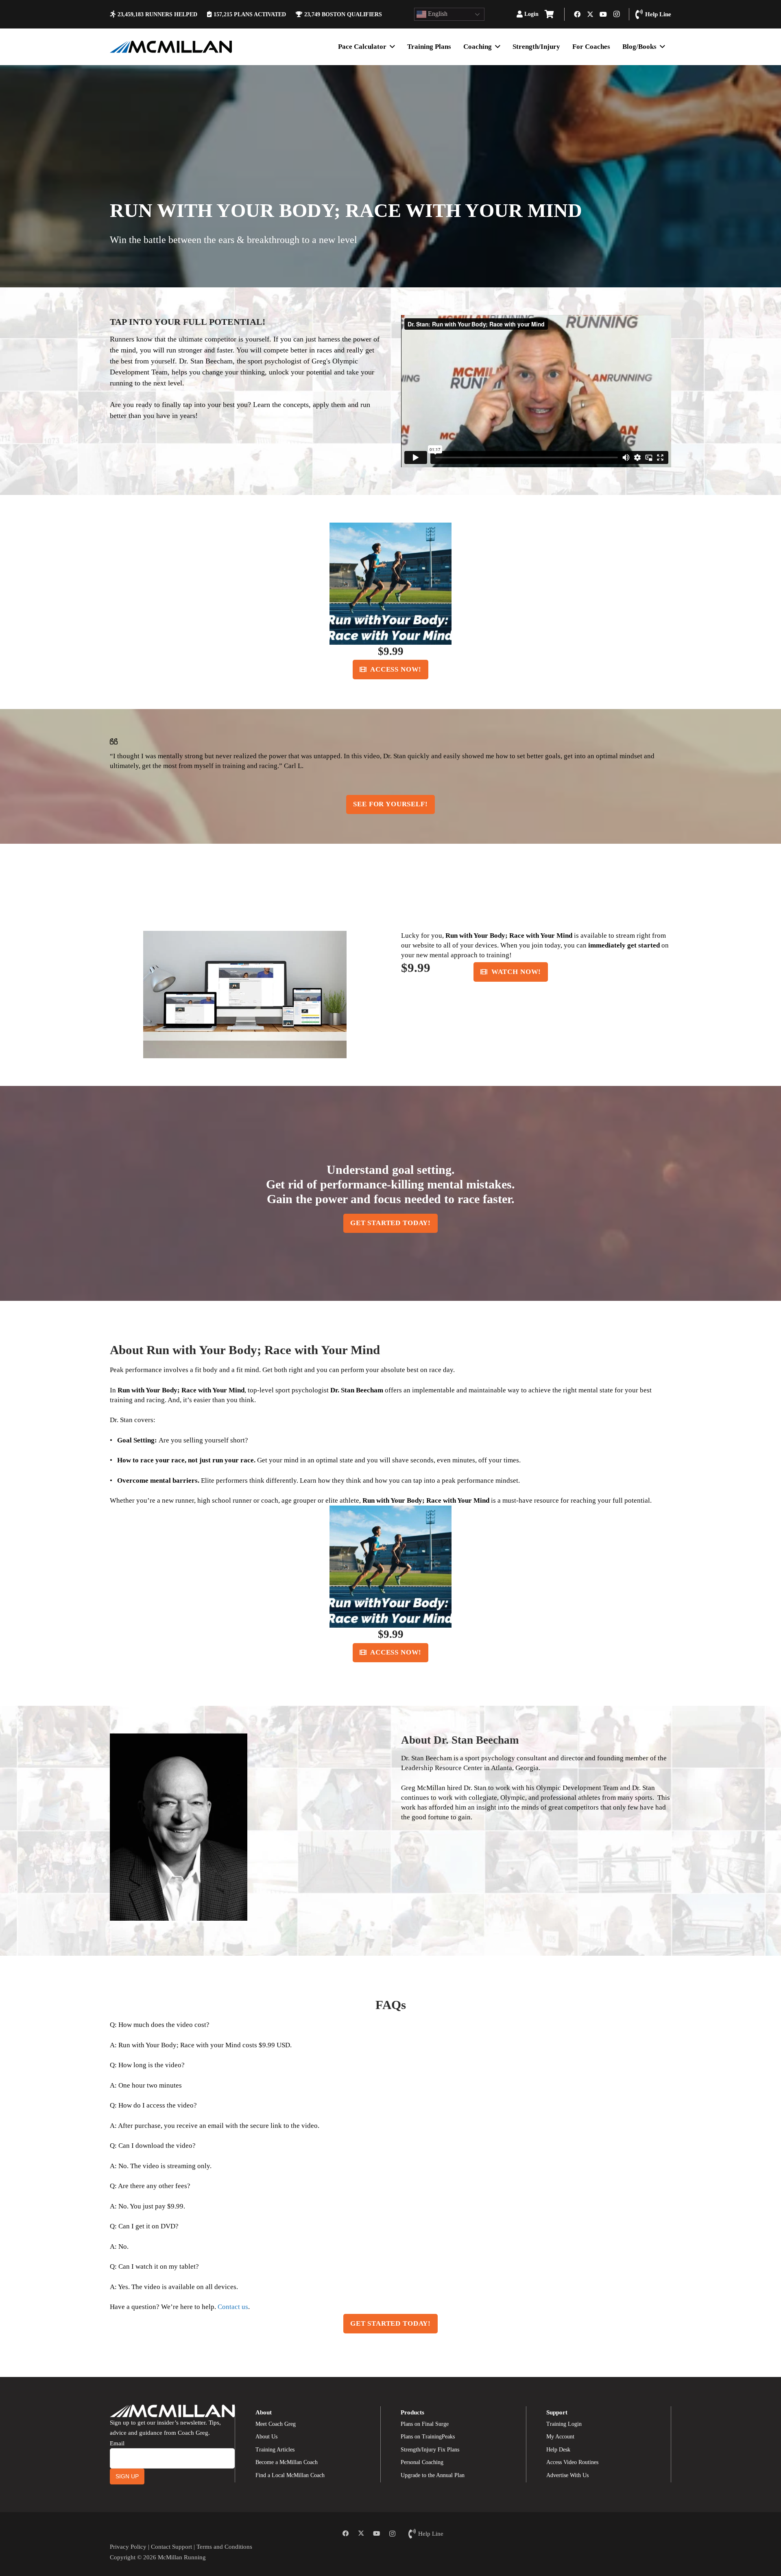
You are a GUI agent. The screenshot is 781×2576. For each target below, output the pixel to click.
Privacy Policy (128, 2546)
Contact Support (171, 2546)
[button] (542, 14)
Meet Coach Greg (276, 2424)
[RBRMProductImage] (390, 584)
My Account (560, 2437)
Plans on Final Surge (425, 2424)
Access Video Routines (572, 2462)
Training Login (564, 2424)
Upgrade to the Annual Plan (433, 2475)
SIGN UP (127, 2476)
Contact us (233, 2307)
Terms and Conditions (224, 2546)
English (437, 14)
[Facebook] (577, 14)
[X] (590, 14)
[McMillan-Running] (171, 47)
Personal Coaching (422, 2462)
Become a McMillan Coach (287, 2462)
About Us (266, 2437)
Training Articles (275, 2450)
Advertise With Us (567, 2475)
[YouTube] (603, 14)
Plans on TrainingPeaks (428, 2437)
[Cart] (549, 14)
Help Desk (558, 2450)
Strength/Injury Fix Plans (430, 2450)
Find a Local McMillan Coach (290, 2475)
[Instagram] (616, 14)
